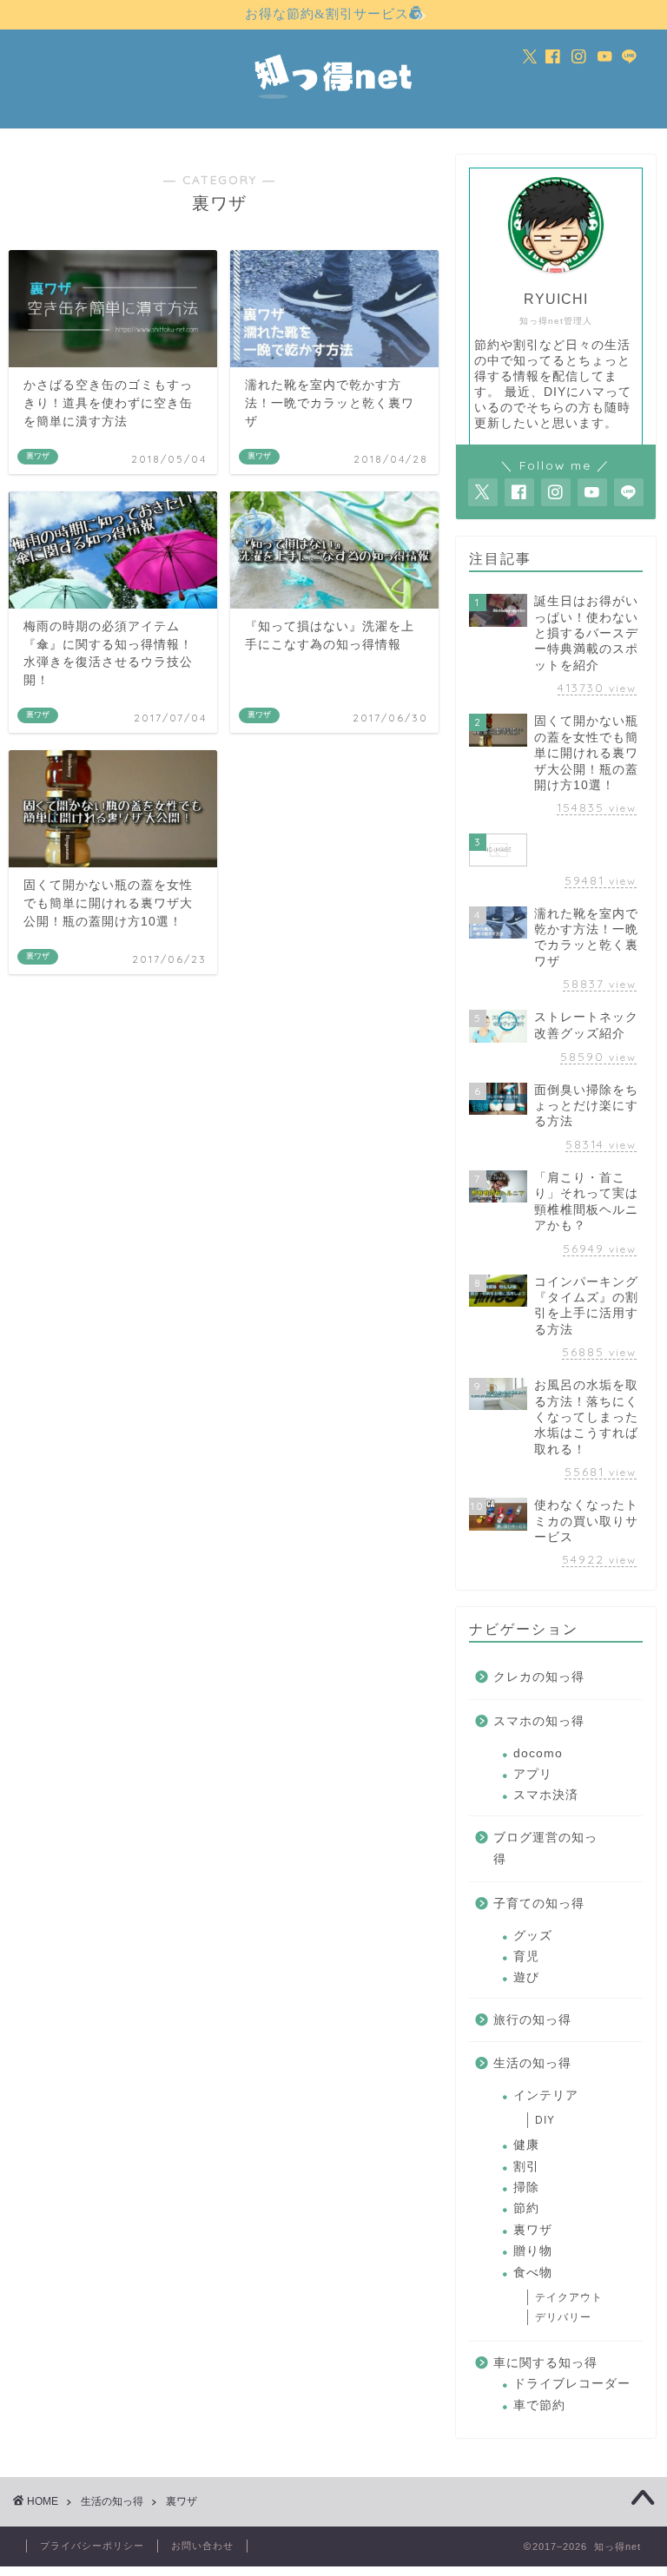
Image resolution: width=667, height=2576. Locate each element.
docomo (538, 1753)
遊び (526, 1977)
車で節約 (539, 2405)
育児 (526, 1957)
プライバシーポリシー (92, 2546)
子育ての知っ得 (539, 1904)
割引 (526, 2167)
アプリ (533, 1774)
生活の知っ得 (532, 2063)
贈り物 (533, 2251)
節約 (526, 2208)
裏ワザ (533, 2230)
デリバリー (563, 2317)
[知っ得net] (333, 103)
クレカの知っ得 (539, 1677)
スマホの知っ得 (539, 1721)
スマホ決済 (546, 1795)
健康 (526, 2145)
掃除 (526, 2187)
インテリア (546, 2095)
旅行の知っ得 (532, 2020)
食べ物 (533, 2273)
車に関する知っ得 (545, 2363)
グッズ (533, 1936)
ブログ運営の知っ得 (545, 1849)
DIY (545, 2120)
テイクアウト (569, 2297)
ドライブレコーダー (572, 2384)
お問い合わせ (202, 2546)
